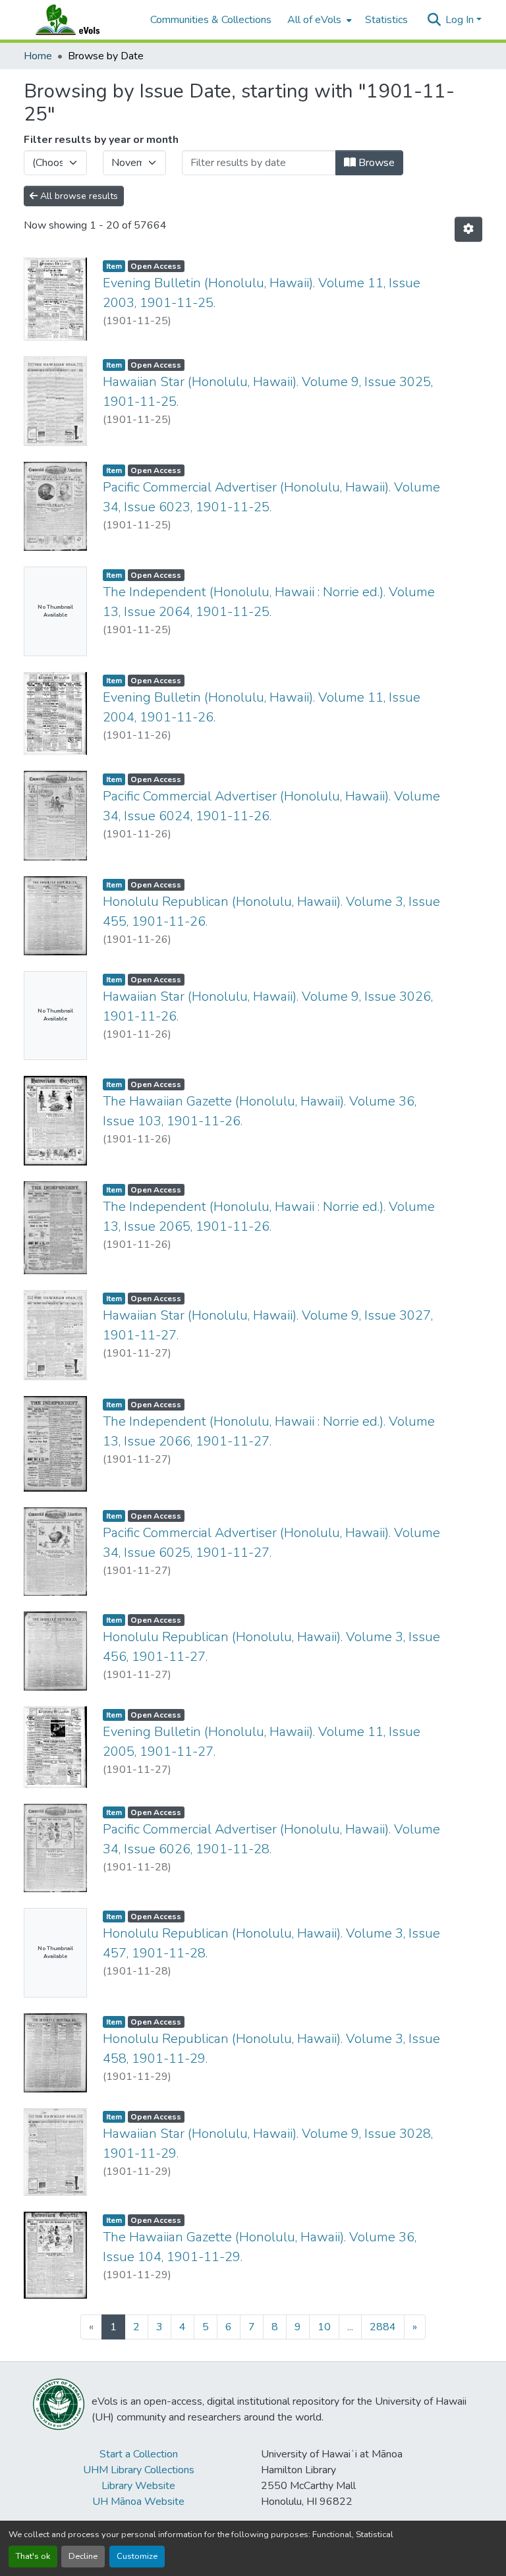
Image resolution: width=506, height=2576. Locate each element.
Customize (137, 2556)
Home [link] (38, 56)
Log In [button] (461, 20)
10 (324, 2327)
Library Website (138, 2486)
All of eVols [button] (314, 20)
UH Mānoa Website (138, 2502)
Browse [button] (375, 163)
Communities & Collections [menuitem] (211, 20)
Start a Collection (139, 2454)
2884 (383, 2327)
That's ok (33, 2556)
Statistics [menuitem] (386, 20)
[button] (80, 20)
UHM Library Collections (139, 2470)
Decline (83, 2556)
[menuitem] (318, 20)
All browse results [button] (78, 196)
